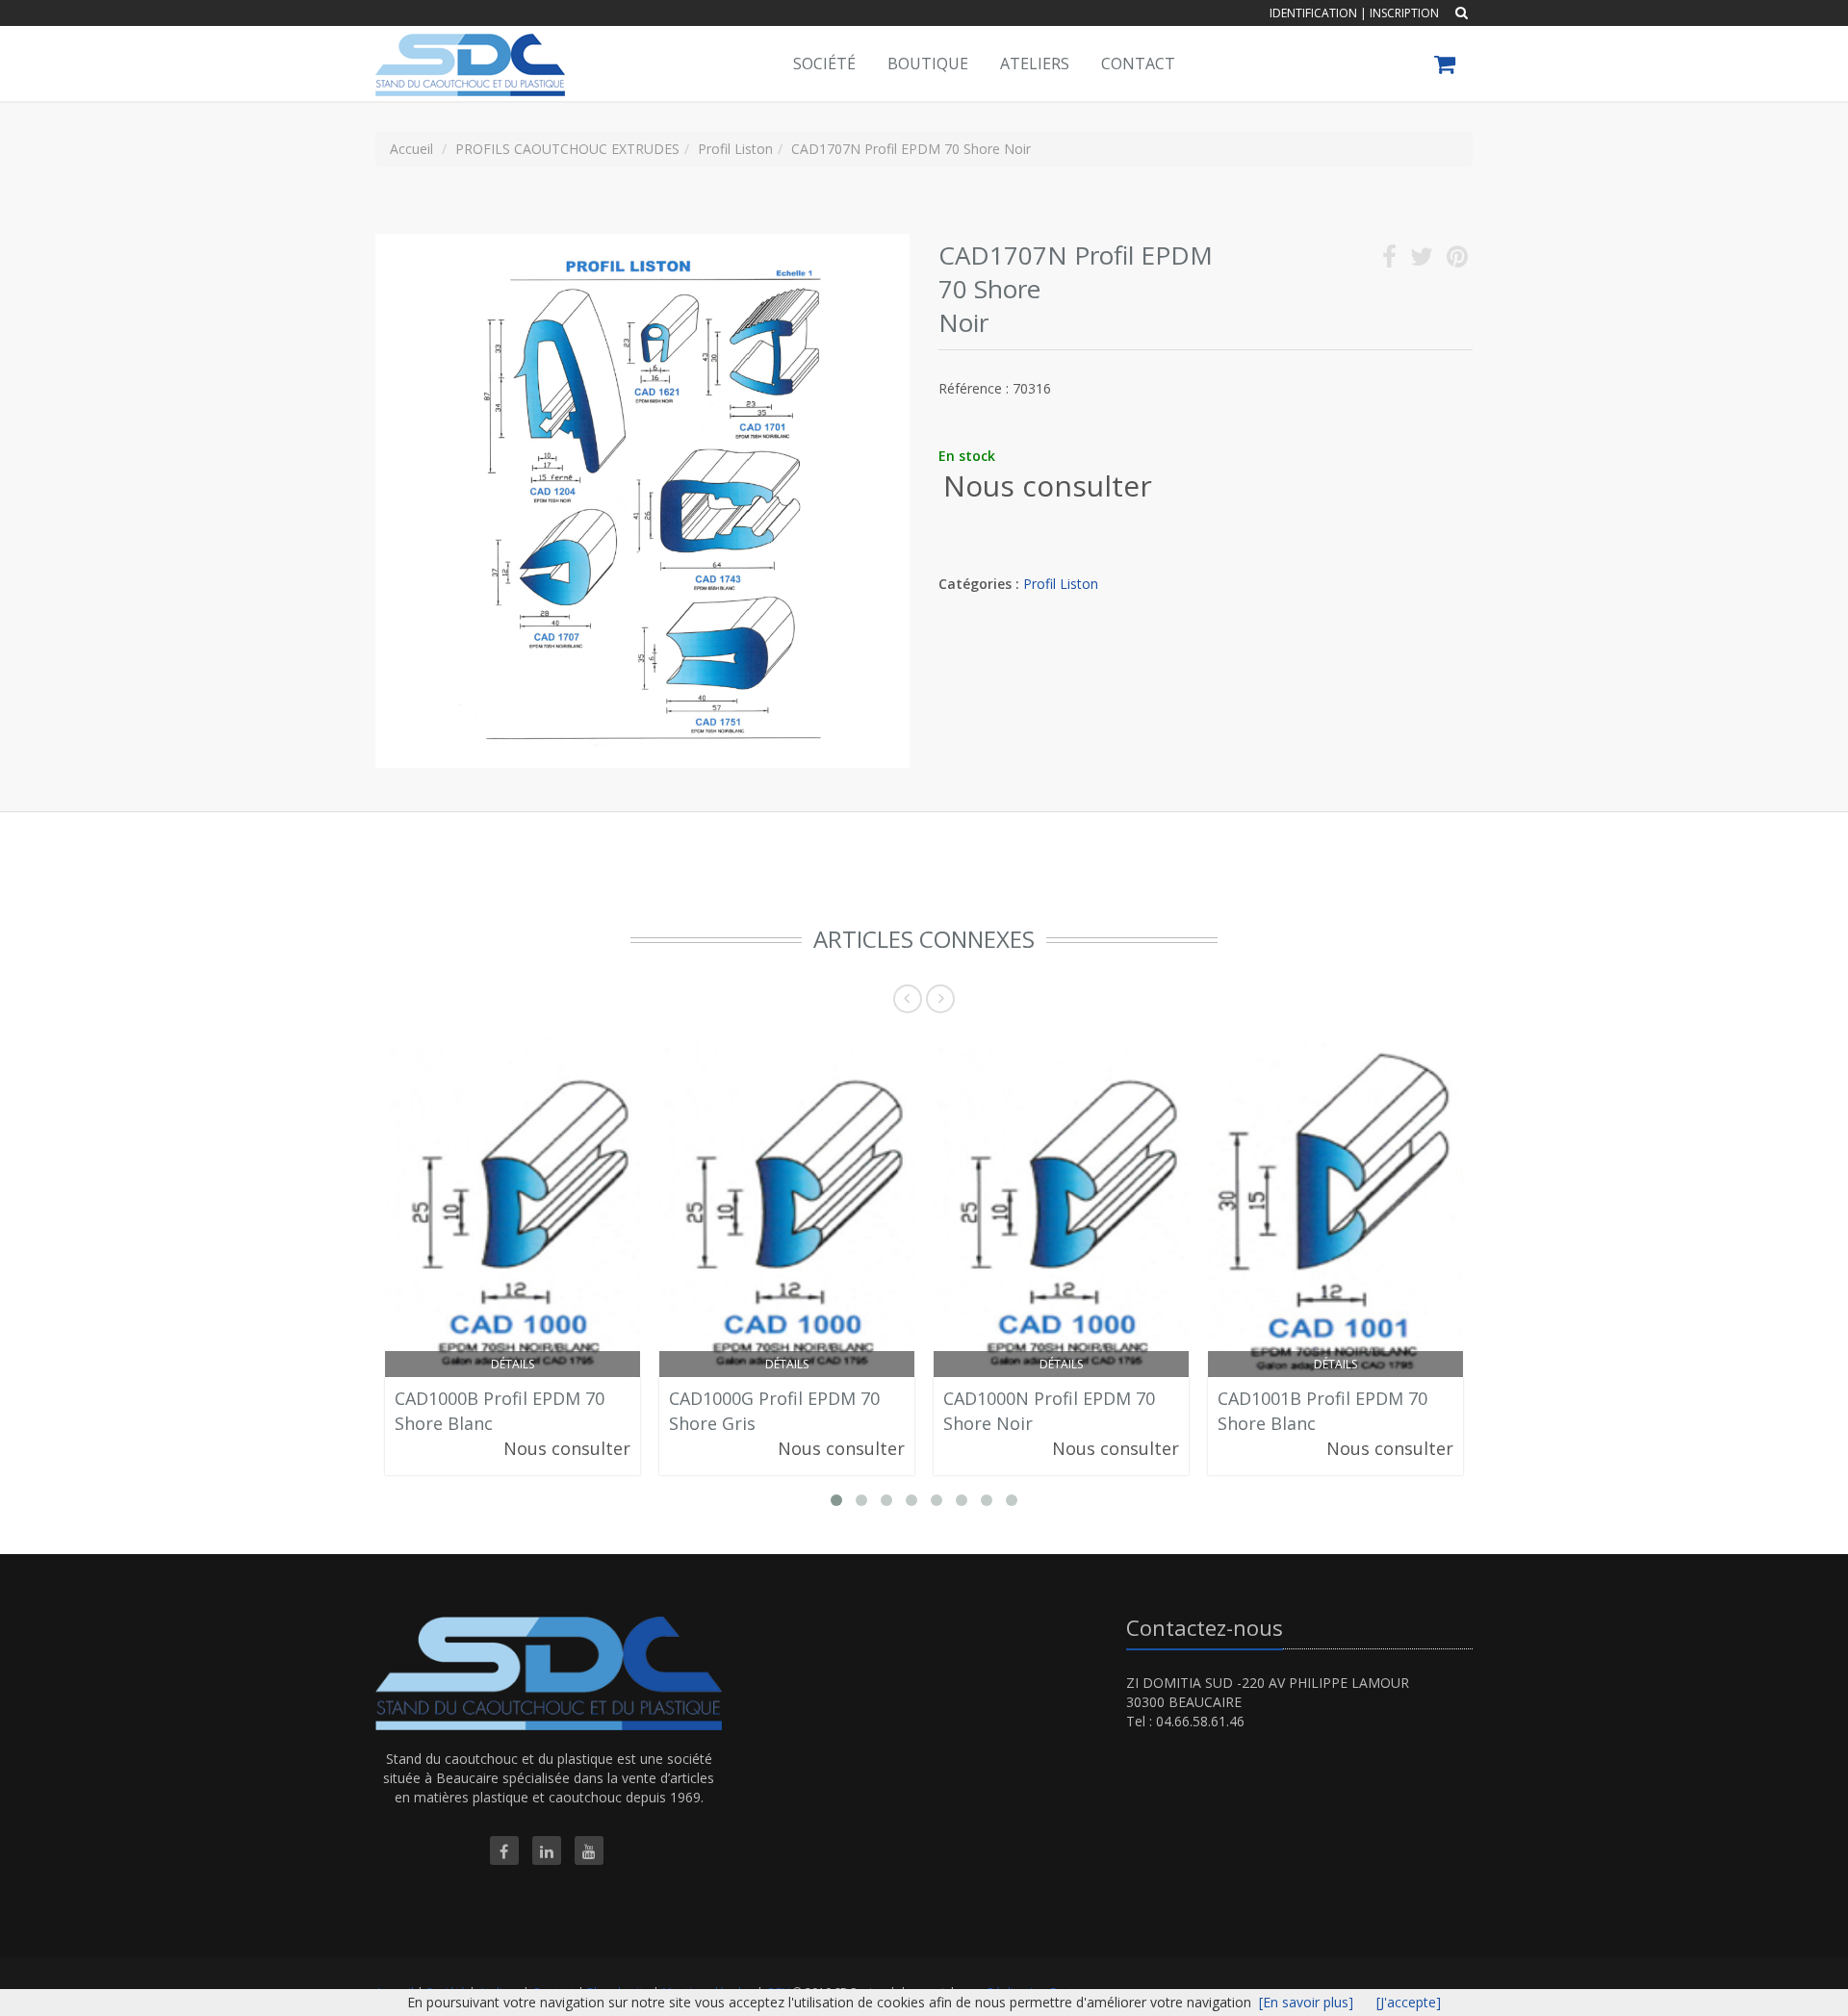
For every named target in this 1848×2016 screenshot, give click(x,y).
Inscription (1404, 13)
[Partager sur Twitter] (1422, 260)
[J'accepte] (1409, 2002)
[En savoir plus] (1306, 2002)
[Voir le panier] (1446, 67)
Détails (513, 1364)
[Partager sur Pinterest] (1457, 260)
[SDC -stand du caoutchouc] (468, 50)
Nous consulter (1048, 485)
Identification (1313, 13)
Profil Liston (1061, 584)
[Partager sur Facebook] (1389, 260)
